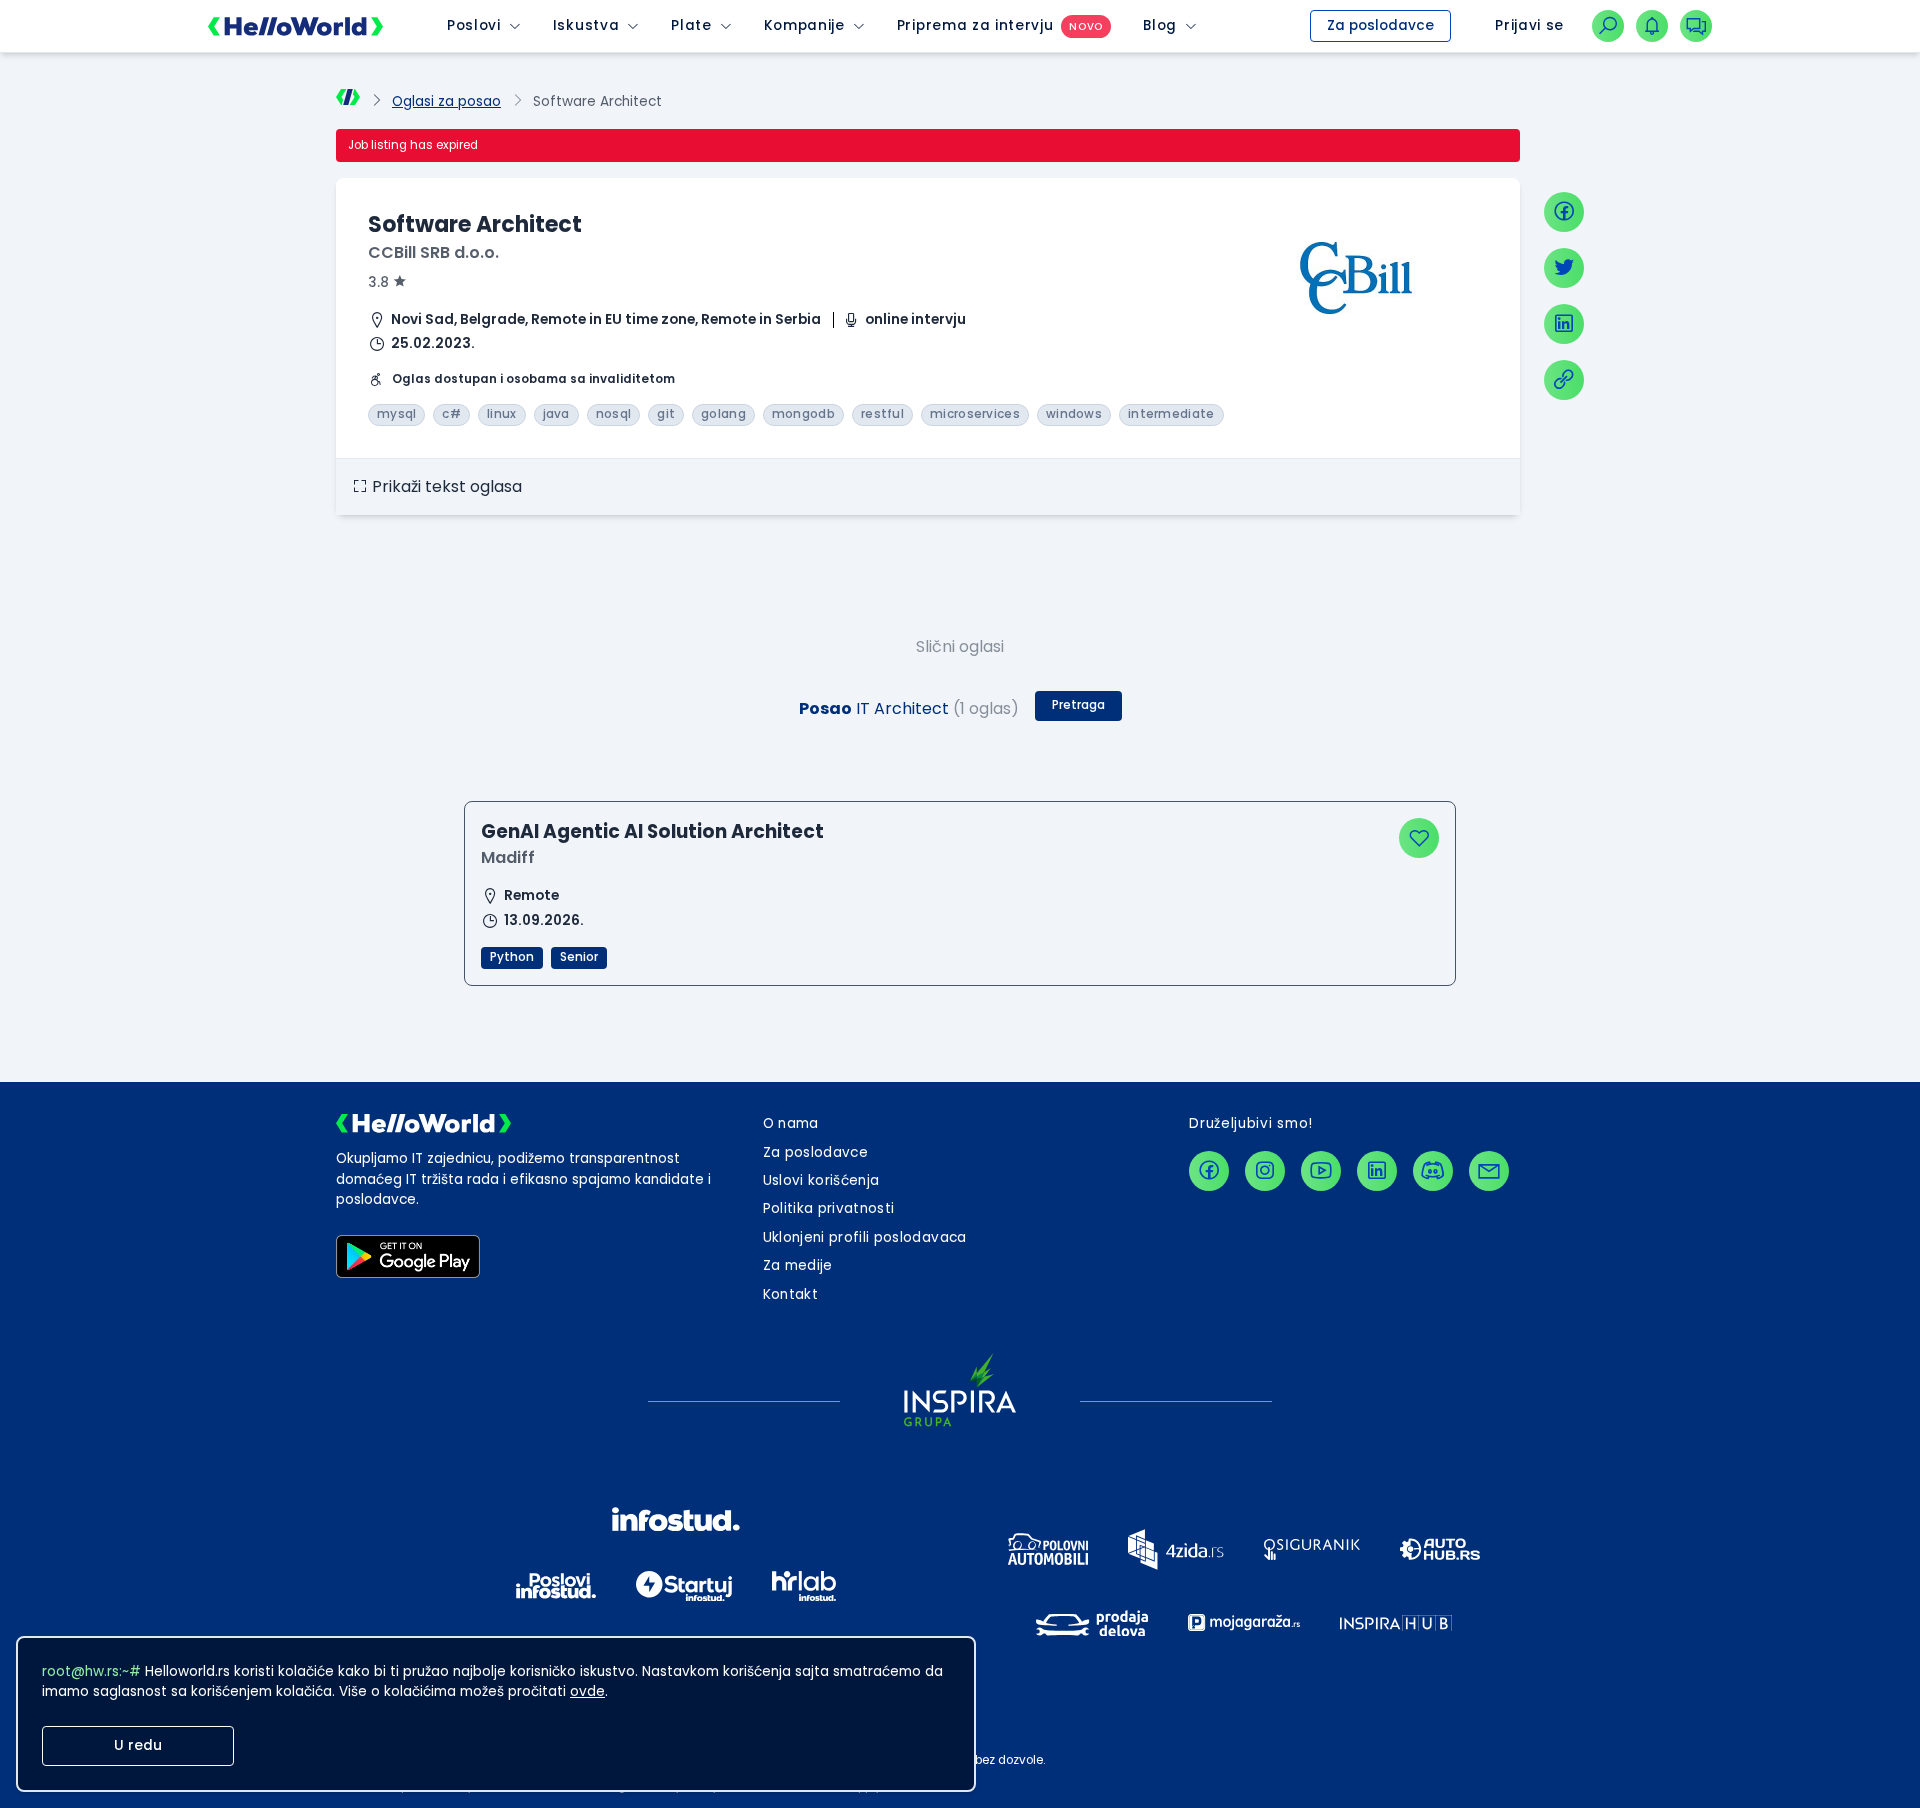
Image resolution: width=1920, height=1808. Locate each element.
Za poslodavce (1380, 25)
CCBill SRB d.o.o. (433, 252)
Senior (579, 957)
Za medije (798, 1265)
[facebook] (1564, 212)
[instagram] (1265, 1171)
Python (512, 957)
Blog (1160, 25)
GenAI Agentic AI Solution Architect (652, 831)
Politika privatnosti (829, 1208)
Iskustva (586, 25)
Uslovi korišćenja (821, 1180)
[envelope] (1489, 1171)
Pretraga (1078, 705)
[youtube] (1321, 1171)
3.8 (378, 282)
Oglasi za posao (446, 101)
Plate (691, 25)
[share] (1564, 380)
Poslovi (474, 25)
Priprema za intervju (975, 25)
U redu (138, 1745)
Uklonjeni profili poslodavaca (865, 1237)
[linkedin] (1564, 324)
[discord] (1433, 1171)
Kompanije (804, 25)
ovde (587, 1691)
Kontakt (790, 1294)
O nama (791, 1123)
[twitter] (1564, 268)
